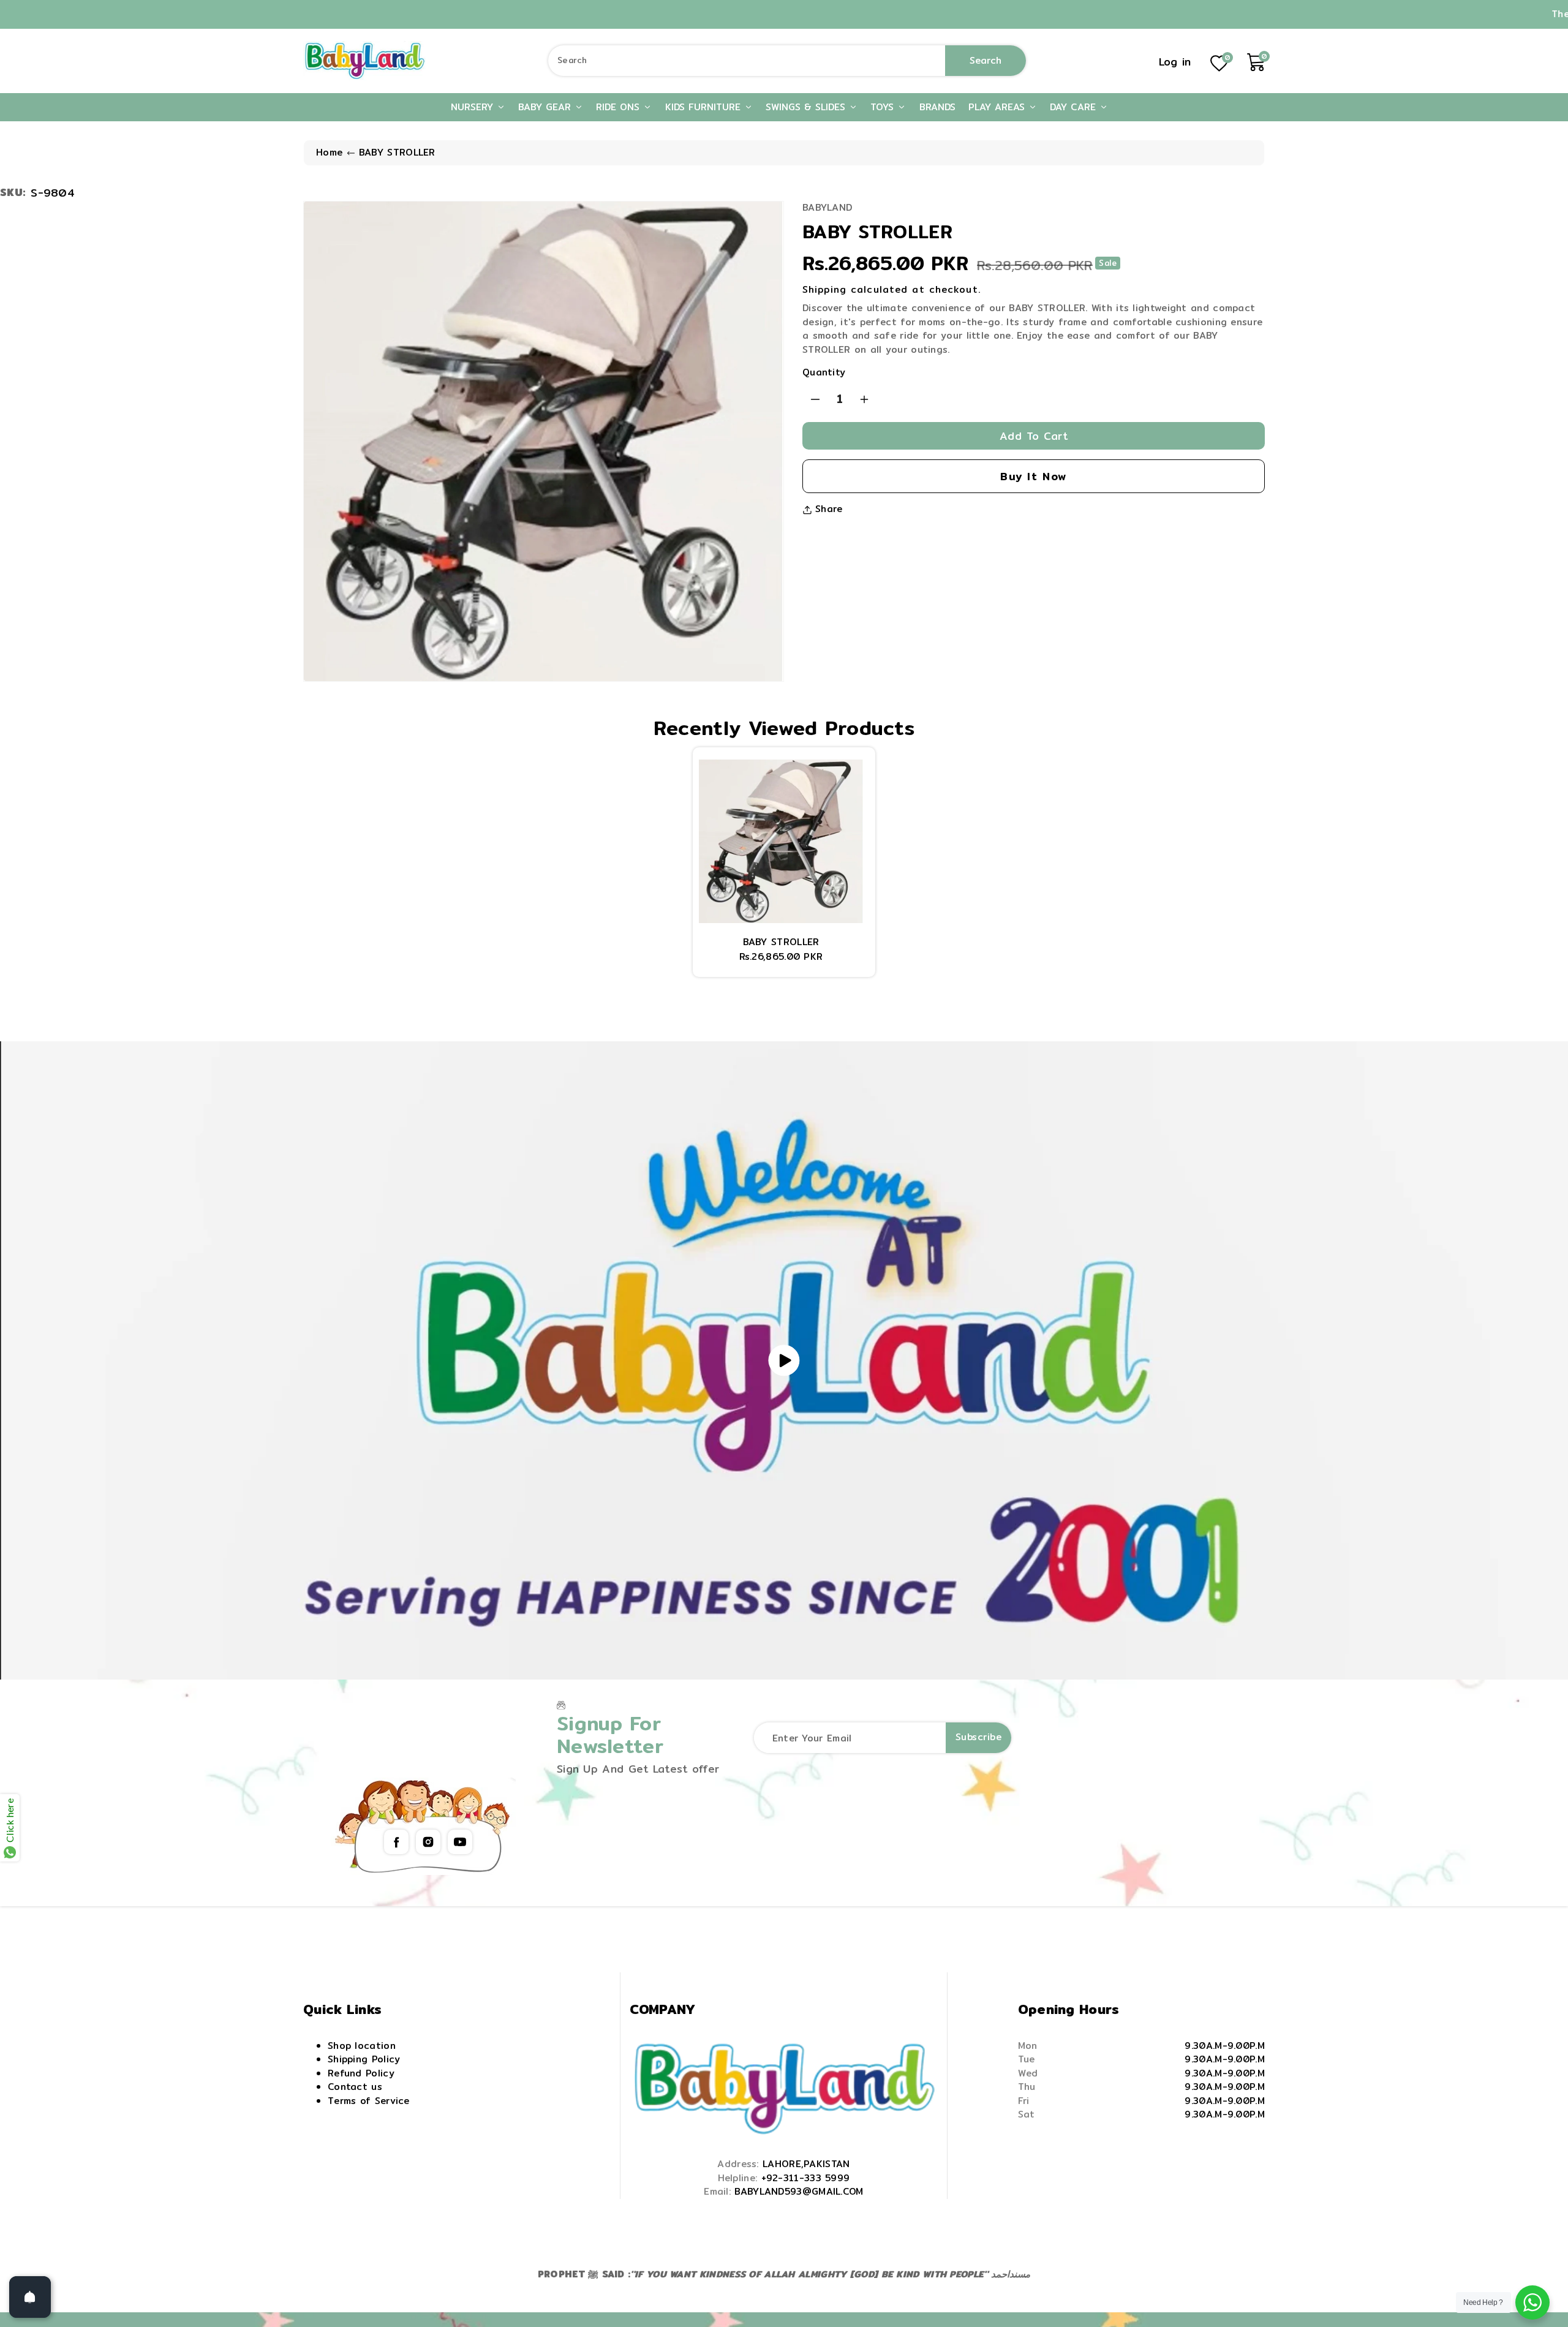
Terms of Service (369, 2101)
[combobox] (787, 61)
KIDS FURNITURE (705, 107)
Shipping (824, 289)
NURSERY (474, 107)
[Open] (30, 2297)
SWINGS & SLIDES (807, 107)
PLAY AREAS (998, 107)
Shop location (362, 2046)
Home (329, 152)
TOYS (884, 107)
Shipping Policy (364, 2059)
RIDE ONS (620, 107)
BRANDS (937, 107)
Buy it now (1034, 476)
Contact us (355, 2087)
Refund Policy (361, 2073)
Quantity (824, 372)
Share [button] (829, 509)
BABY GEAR (546, 107)
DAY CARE (1075, 107)
